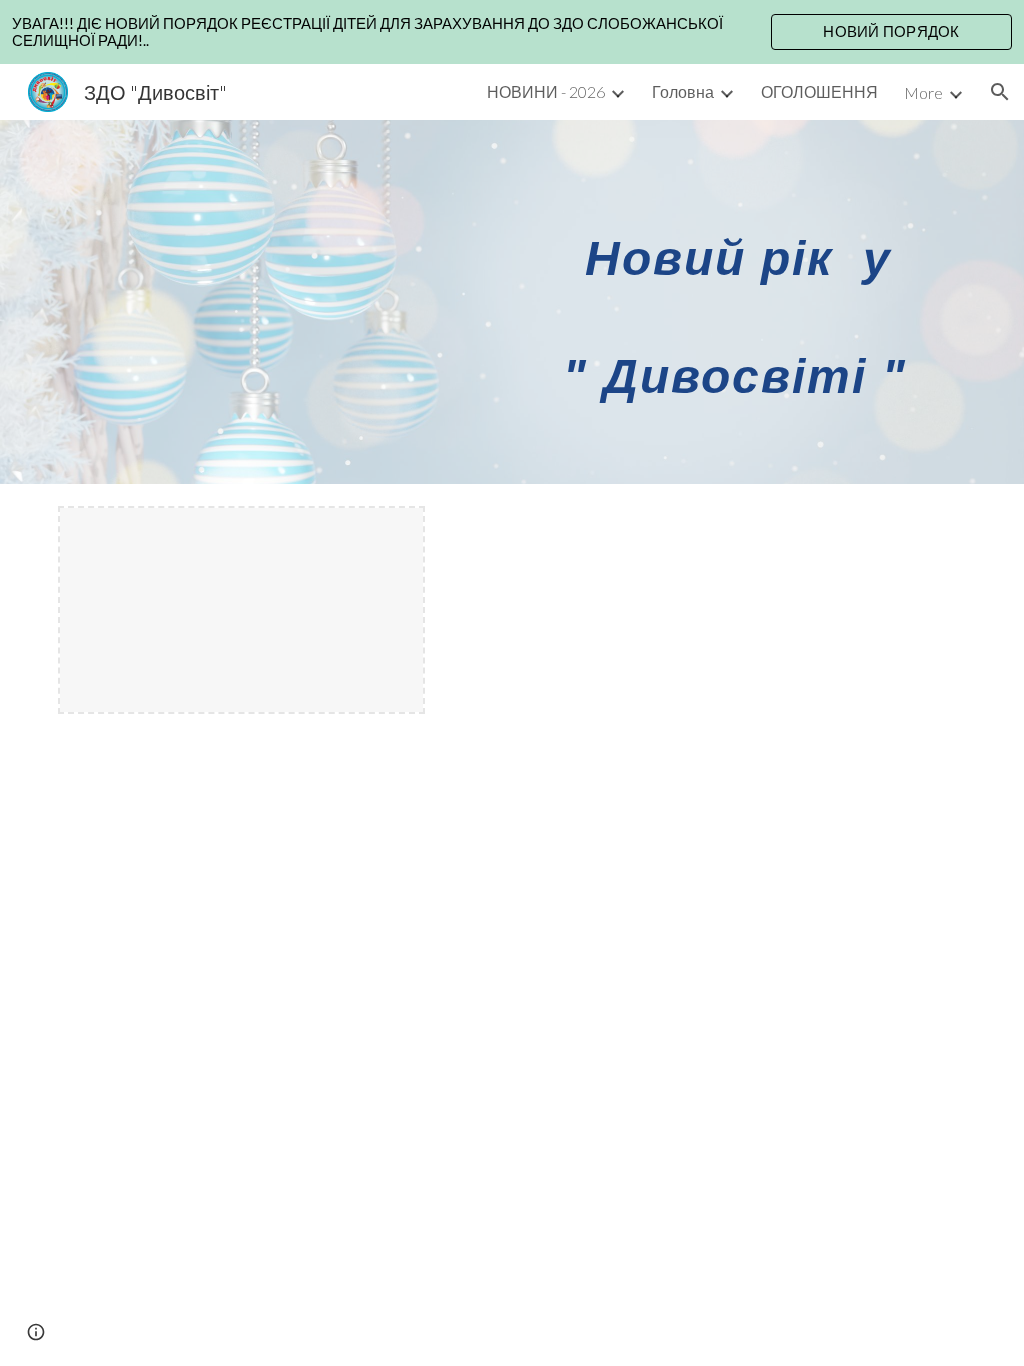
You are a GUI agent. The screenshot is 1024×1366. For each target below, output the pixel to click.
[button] (1000, 92)
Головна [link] (683, 91)
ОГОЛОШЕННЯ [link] (819, 91)
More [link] (923, 92)
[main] (705, 302)
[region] (512, 32)
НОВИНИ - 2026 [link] (546, 91)
